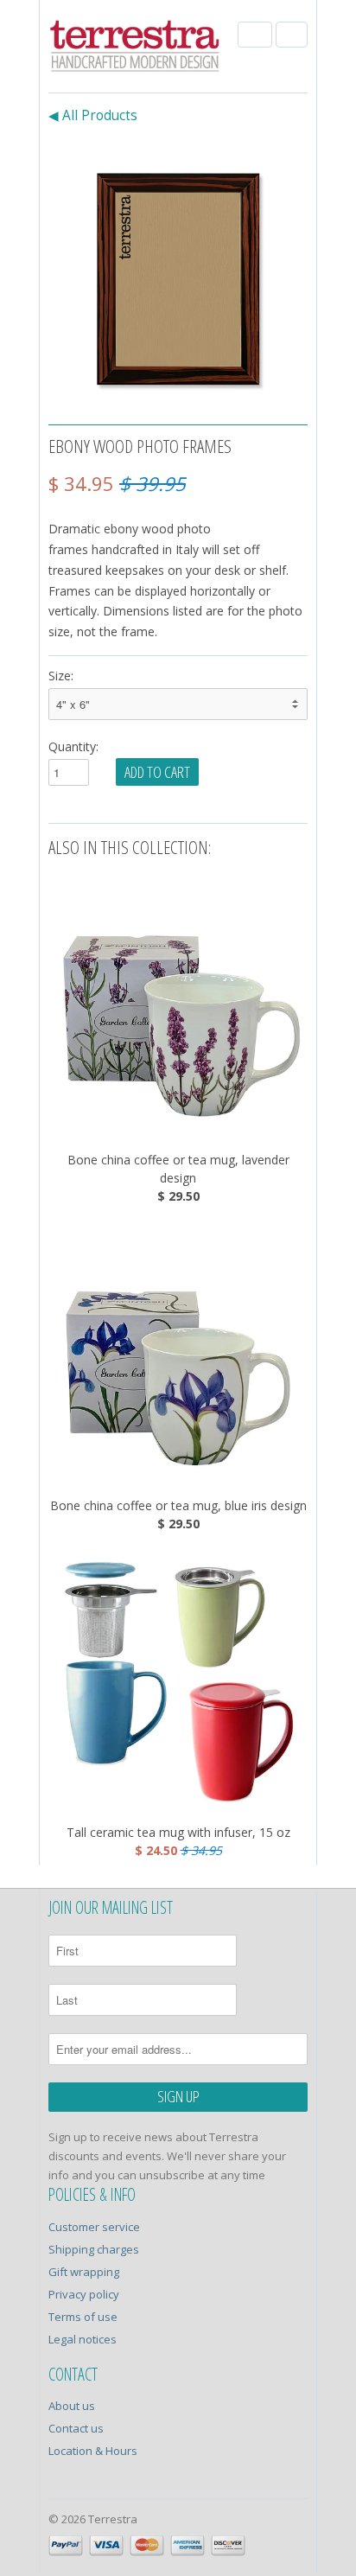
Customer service (94, 2227)
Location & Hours (93, 2451)
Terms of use (83, 2317)
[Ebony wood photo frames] (178, 271)
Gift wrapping (84, 2272)
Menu (255, 35)
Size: (61, 676)
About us (72, 2406)
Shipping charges (94, 2249)
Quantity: (73, 746)
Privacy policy (84, 2294)
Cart (292, 35)
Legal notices (83, 2339)
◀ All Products (93, 115)
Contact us (76, 2428)
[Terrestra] (135, 48)
